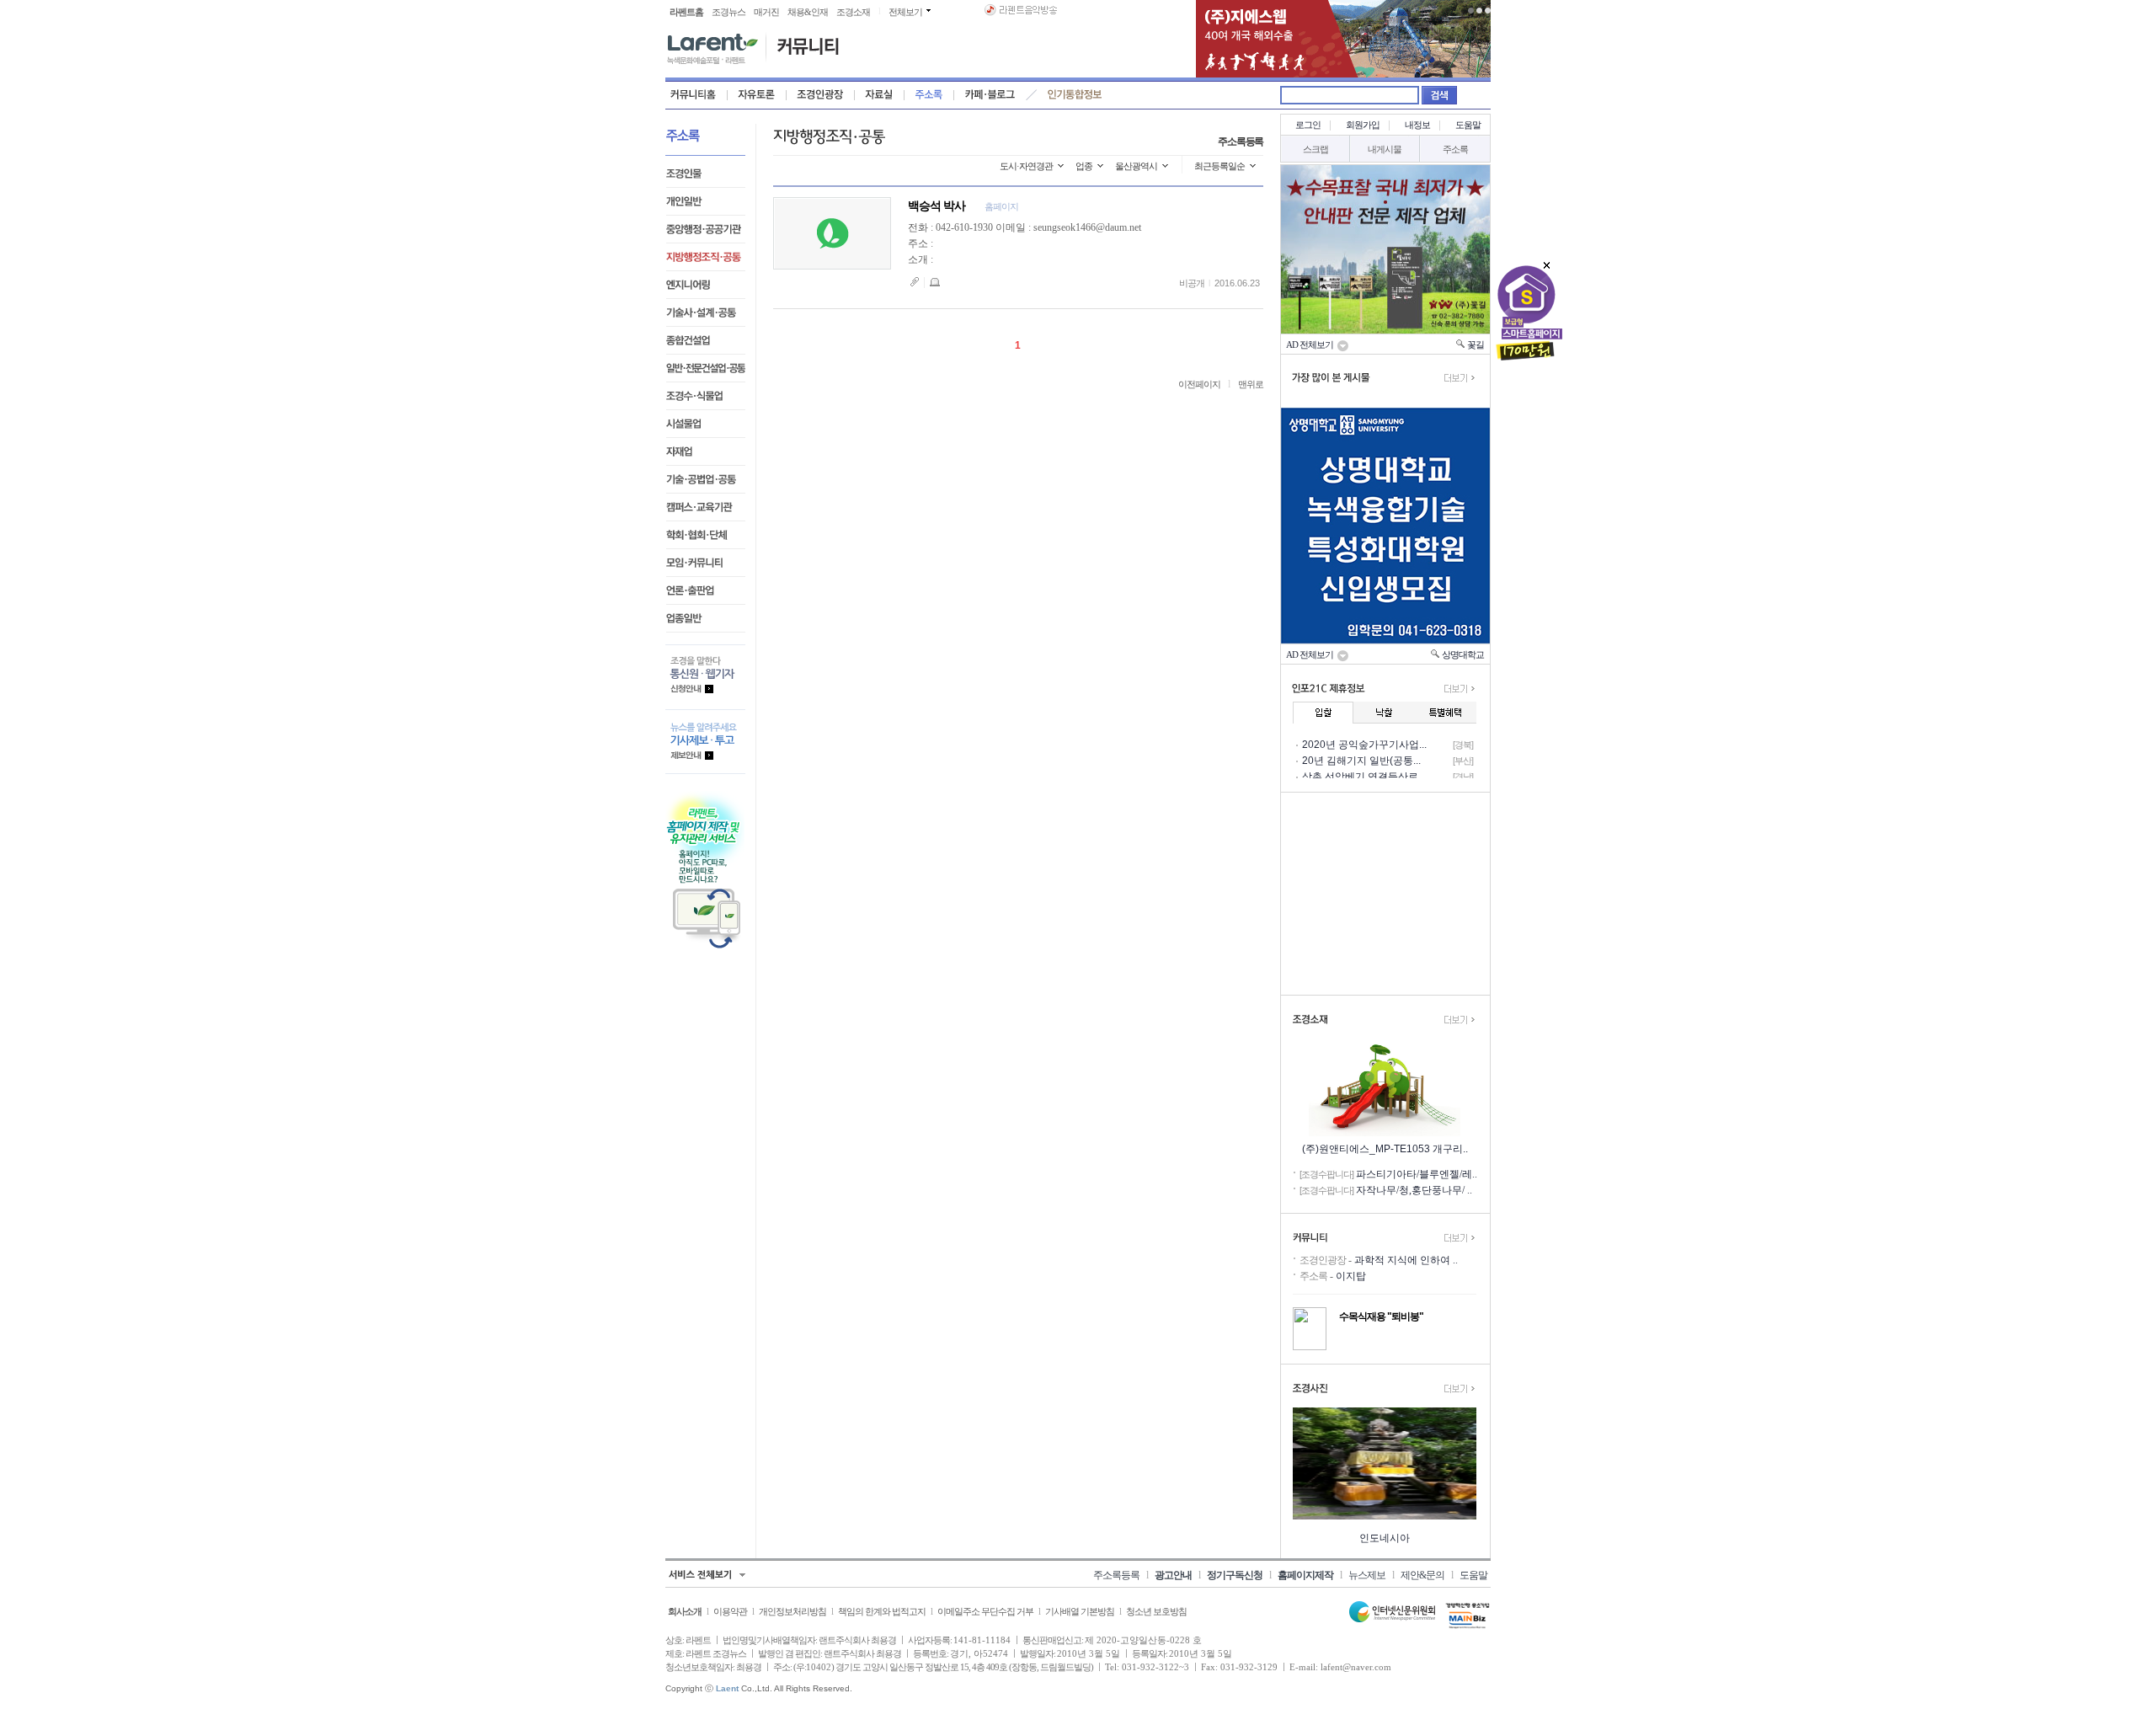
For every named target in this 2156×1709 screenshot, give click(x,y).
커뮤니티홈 (696, 95)
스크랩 (915, 283)
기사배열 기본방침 (1080, 1611)
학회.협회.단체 (705, 535)
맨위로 (1251, 384)
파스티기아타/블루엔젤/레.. (1417, 1174)
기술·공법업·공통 (705, 480)
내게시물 (1385, 149)
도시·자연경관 (1026, 166)
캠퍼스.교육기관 (705, 507)
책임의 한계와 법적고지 (882, 1611)
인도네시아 (1385, 1538)
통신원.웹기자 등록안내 (705, 677)
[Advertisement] (1385, 894)
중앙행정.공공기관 (705, 230)
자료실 (879, 95)
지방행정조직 (705, 257)
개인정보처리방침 (792, 1611)
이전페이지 (1199, 384)
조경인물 (705, 174)
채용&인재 (808, 12)
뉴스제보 (1367, 1575)
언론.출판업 (705, 591)
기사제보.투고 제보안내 (705, 742)
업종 (1084, 166)
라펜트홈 (686, 12)
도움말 (1468, 125)
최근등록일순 (1219, 166)
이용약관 (730, 1611)
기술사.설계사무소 (705, 313)
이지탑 (1351, 1276)
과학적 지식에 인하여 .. (1406, 1260)
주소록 (929, 95)
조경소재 (853, 12)
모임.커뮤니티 (705, 563)
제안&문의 (1422, 1575)
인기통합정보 (1073, 95)
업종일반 (705, 619)
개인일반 (705, 202)
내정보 (1417, 125)
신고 (934, 283)
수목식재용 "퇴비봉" (1381, 1316)
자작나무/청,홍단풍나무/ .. (1414, 1190)
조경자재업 (705, 452)
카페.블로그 (988, 95)
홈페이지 (1001, 206)
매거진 (766, 12)
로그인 (1308, 125)
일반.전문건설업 (705, 369)
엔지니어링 (705, 285)
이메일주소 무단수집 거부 (985, 1611)
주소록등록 (1241, 142)
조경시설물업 (705, 424)
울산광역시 (1136, 166)
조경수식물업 (705, 396)
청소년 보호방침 (1156, 1611)
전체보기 (905, 12)
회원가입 (1363, 125)
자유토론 (756, 95)
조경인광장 (820, 95)
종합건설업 (705, 341)
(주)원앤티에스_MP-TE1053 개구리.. (1385, 1149)
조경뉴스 (728, 12)
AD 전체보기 (1311, 344)
